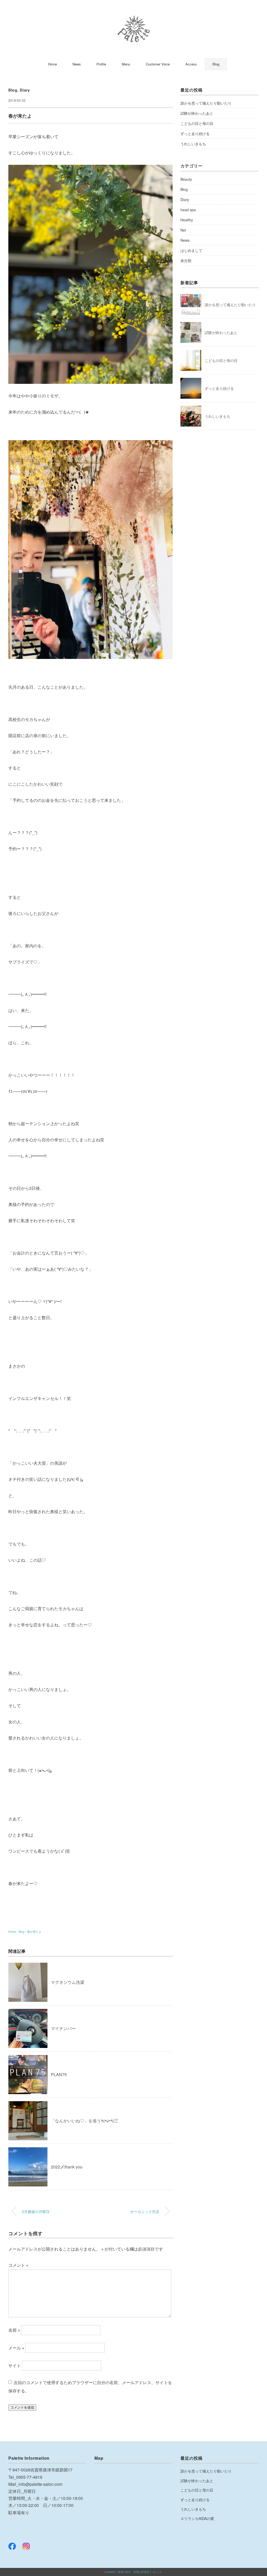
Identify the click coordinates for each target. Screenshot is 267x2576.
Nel (183, 230)
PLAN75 (59, 2074)
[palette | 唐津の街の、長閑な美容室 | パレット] (134, 19)
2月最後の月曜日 (36, 2211)
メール (16, 2348)
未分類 (186, 260)
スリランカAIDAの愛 (197, 2518)
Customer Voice (158, 64)
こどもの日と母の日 (197, 123)
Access (191, 64)
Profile (101, 64)
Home (52, 64)
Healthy (187, 220)
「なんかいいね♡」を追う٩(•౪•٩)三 (85, 2121)
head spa (188, 210)
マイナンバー (63, 2028)
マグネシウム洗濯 (68, 1982)
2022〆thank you (67, 2167)
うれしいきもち (193, 144)
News (77, 64)
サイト (15, 2365)
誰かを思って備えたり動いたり (206, 103)
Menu (126, 64)
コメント (18, 2265)
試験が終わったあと (197, 113)
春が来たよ (34, 1931)
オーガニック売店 (145, 2211)
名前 (14, 2330)
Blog (216, 64)
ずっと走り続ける (195, 134)
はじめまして (191, 250)
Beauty (186, 179)
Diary (25, 90)
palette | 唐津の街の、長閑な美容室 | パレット (135, 2572)
